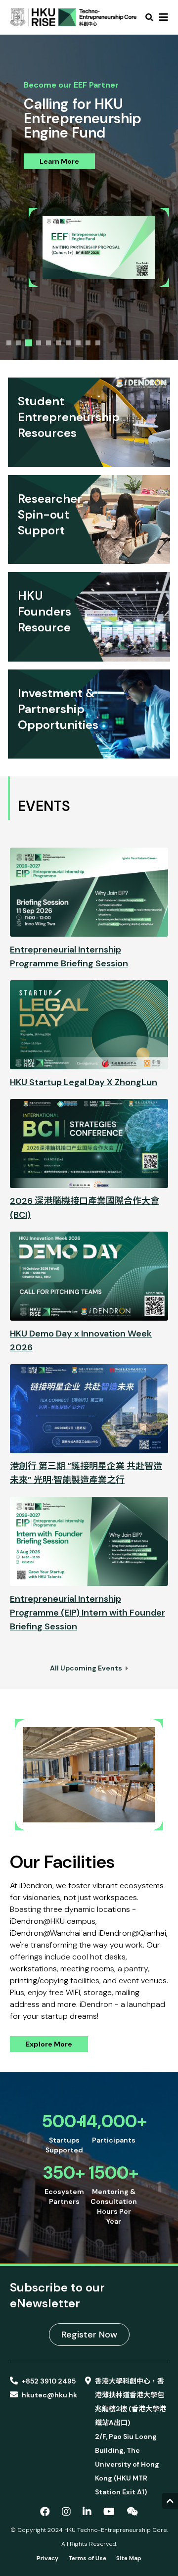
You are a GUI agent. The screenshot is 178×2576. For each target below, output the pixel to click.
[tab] (9, 343)
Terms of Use (87, 2558)
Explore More (49, 2044)
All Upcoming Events (87, 1668)
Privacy (47, 2558)
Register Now (89, 2335)
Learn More (59, 161)
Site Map (129, 2558)
